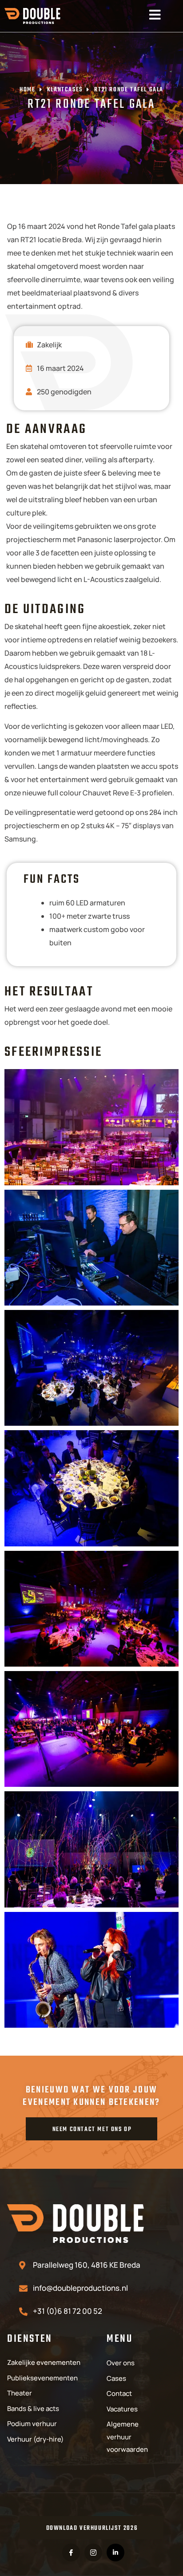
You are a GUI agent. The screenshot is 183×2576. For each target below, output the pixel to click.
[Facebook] (71, 2552)
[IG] (93, 2552)
